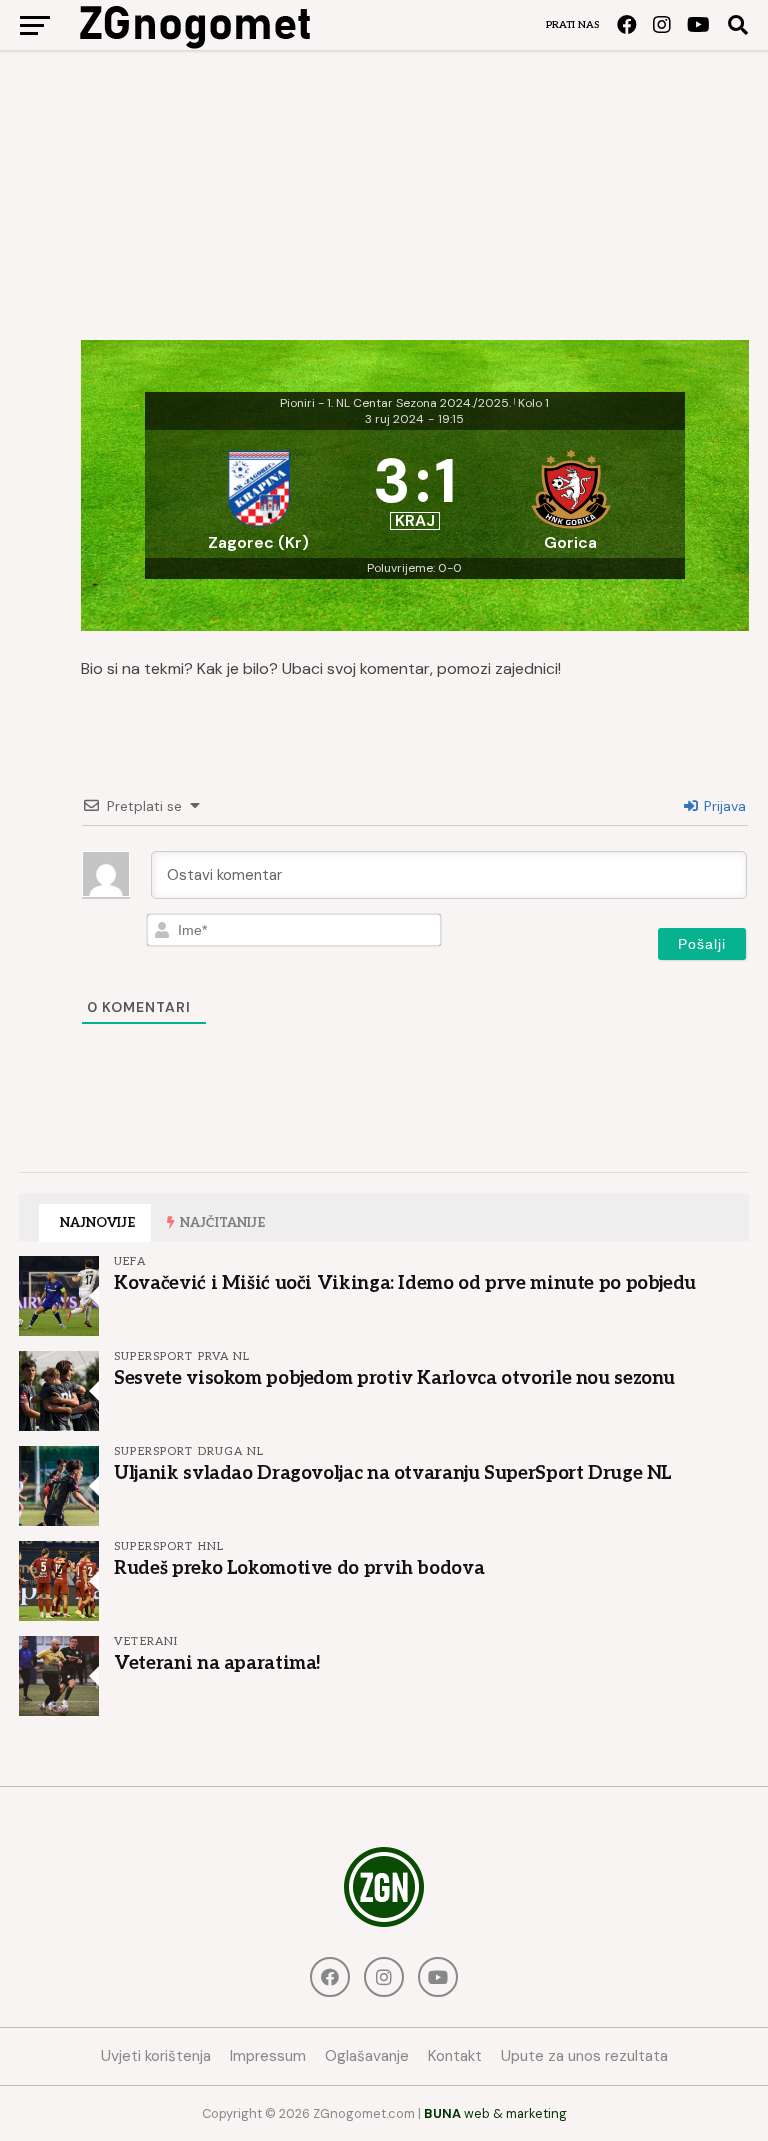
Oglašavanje (367, 2056)
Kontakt (455, 2056)
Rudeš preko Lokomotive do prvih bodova (299, 1568)
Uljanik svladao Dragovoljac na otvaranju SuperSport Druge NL (393, 1473)
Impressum (268, 2056)
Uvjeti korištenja (156, 2056)
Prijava (723, 806)
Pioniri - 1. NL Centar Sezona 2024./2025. (395, 403)
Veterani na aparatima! (217, 1663)
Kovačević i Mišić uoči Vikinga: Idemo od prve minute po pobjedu (405, 1283)
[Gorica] (571, 494)
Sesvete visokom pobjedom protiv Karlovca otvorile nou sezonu (394, 1378)
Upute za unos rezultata (584, 2056)
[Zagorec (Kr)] (259, 494)
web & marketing (495, 2113)
